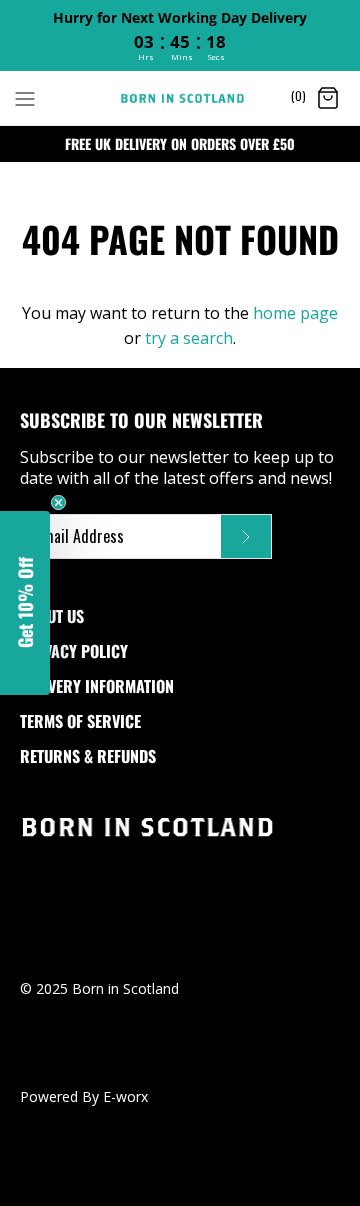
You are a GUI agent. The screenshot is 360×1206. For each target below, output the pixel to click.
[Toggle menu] (25, 97)
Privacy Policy (74, 651)
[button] (25, 603)
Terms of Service (80, 721)
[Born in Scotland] (180, 98)
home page (295, 313)
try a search (189, 338)
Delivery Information (97, 686)
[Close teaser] (58, 502)
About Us (52, 616)
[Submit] (246, 537)
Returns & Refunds (88, 756)
